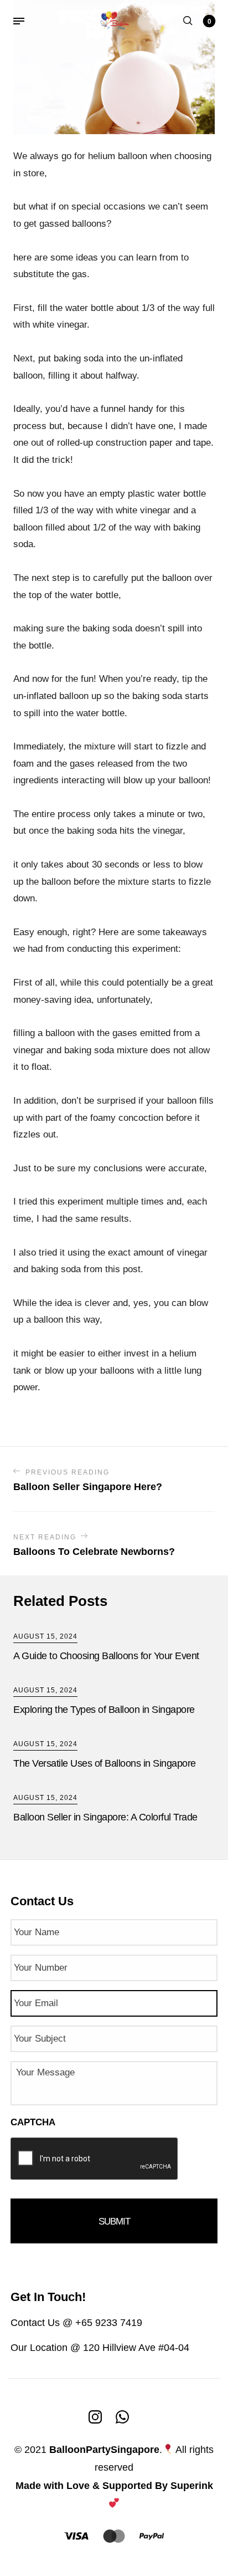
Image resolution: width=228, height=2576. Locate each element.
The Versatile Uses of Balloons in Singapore (105, 1763)
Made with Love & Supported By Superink (114, 2486)
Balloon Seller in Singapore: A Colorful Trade (105, 1817)
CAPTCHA (33, 2122)
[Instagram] (95, 2416)
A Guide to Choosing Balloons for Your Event (106, 1656)
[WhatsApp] (122, 2416)
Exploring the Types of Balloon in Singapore (104, 1710)
